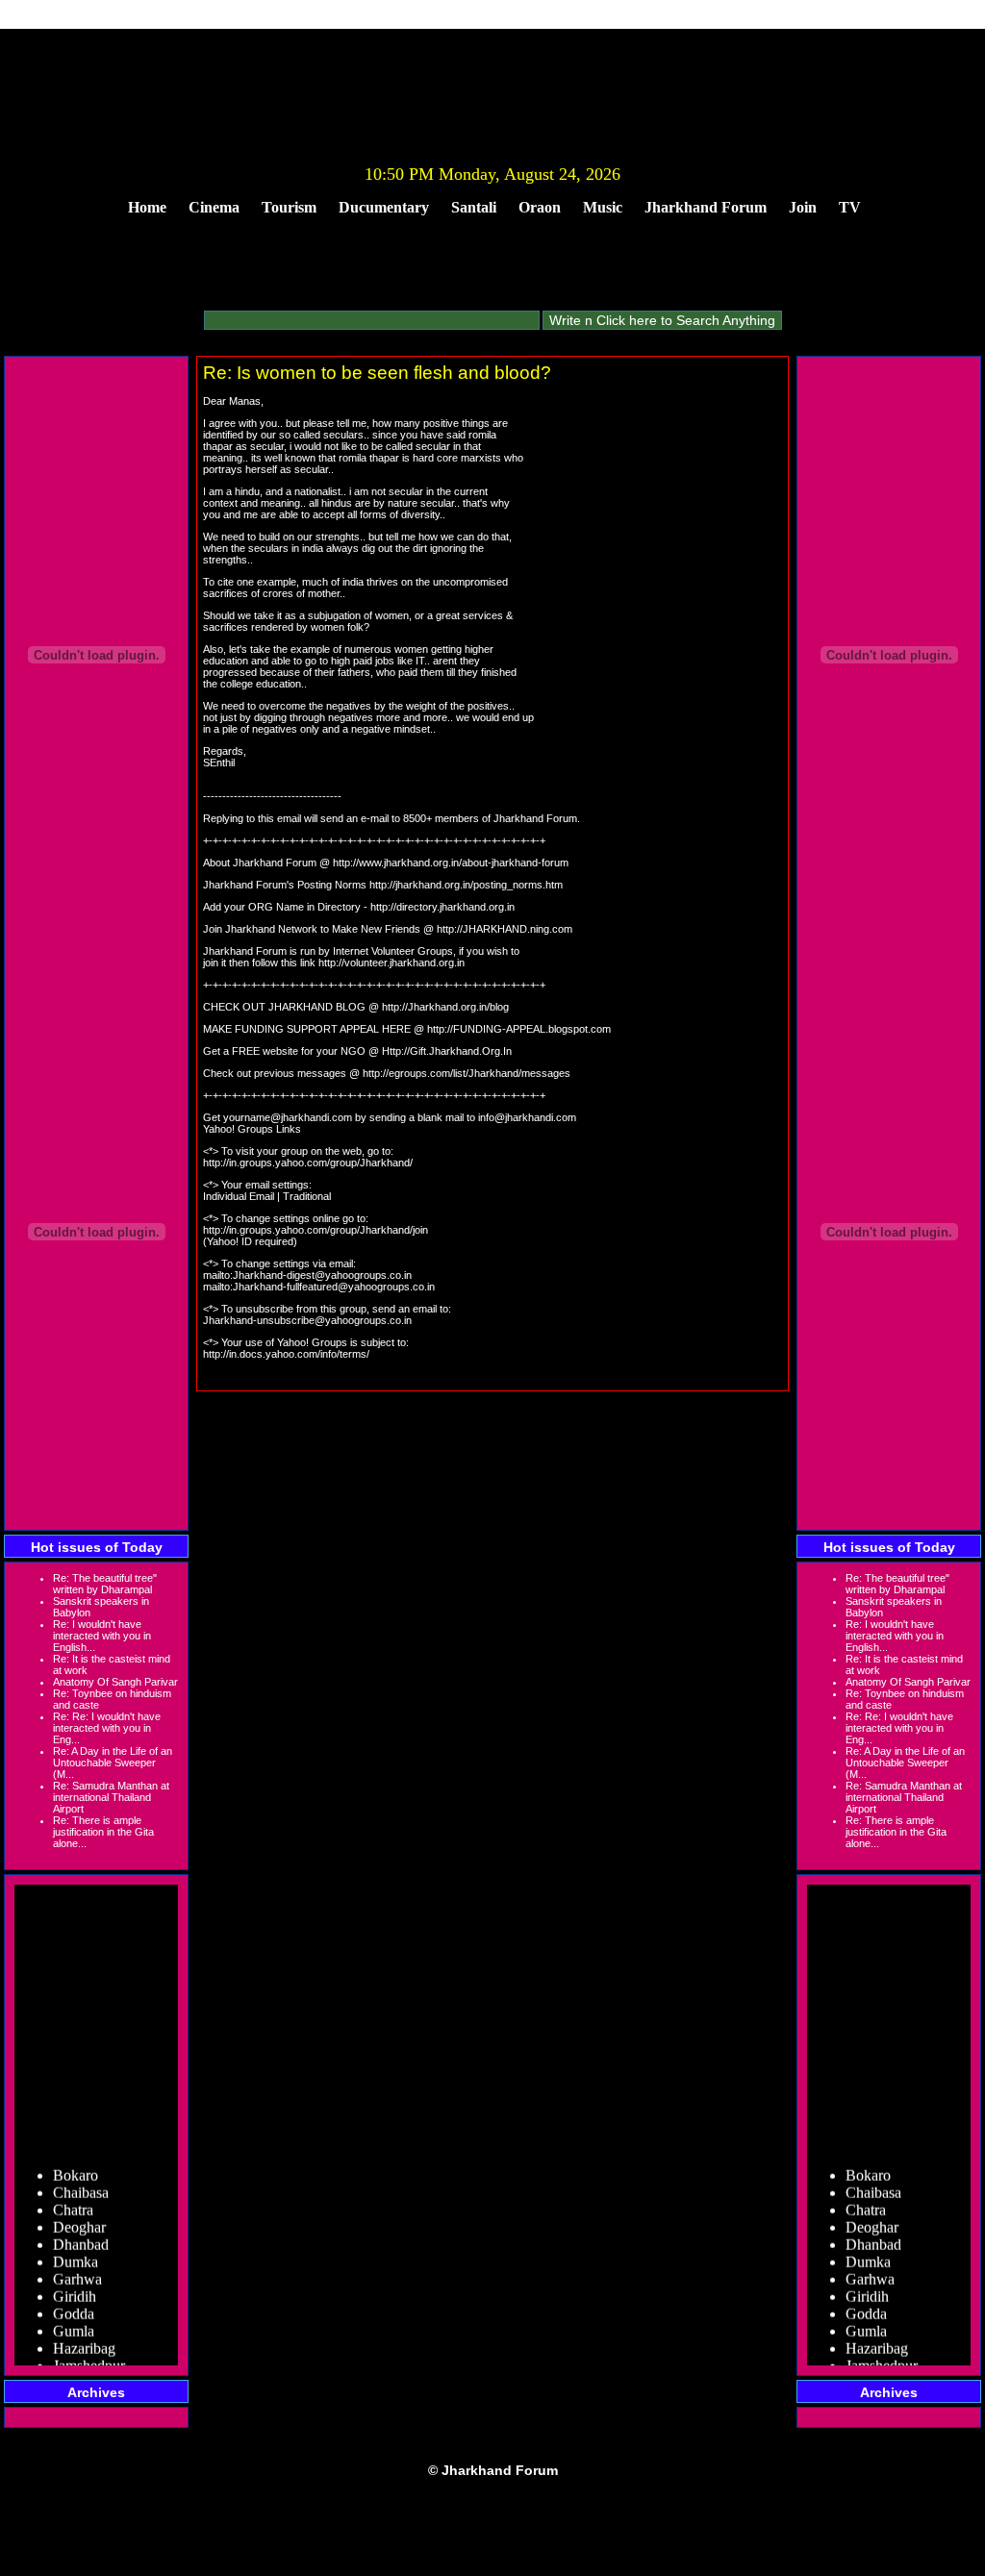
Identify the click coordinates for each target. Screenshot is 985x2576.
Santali (474, 207)
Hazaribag (84, 2339)
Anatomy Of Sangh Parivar (115, 1682)
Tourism (289, 207)
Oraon (540, 207)
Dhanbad (81, 2235)
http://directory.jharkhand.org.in (442, 907)
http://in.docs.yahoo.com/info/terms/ (286, 1354)
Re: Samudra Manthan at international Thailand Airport (111, 1797)
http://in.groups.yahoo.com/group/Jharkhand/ (308, 1163)
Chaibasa (81, 2183)
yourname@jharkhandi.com (288, 1117)
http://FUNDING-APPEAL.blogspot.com (519, 1029)
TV (850, 207)
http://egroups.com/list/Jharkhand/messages (467, 1073)
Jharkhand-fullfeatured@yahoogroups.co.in (334, 1287)
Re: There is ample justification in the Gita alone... (103, 1832)
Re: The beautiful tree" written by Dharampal (105, 1584)
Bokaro (76, 2166)
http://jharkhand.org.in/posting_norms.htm (466, 885)
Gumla (74, 2322)
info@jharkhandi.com (527, 1117)
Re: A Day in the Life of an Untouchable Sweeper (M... (113, 1763)
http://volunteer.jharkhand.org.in (391, 963)
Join (803, 207)
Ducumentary (384, 207)
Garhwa (77, 2270)
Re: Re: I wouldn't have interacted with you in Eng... (107, 1728)
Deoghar (79, 2218)
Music (603, 207)
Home (147, 207)
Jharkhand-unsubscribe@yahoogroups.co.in (307, 1320)
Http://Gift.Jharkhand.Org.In (447, 1051)
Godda (74, 2304)
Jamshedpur (89, 2356)
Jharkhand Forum (706, 207)
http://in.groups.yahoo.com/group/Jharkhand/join (316, 1230)
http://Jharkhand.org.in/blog (445, 1007)
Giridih (75, 2287)
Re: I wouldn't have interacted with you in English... (102, 1636)
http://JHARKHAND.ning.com (505, 929)
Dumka (76, 2252)
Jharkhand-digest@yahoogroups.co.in (322, 1275)
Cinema (214, 207)
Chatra (73, 2201)
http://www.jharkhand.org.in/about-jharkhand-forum (451, 863)
